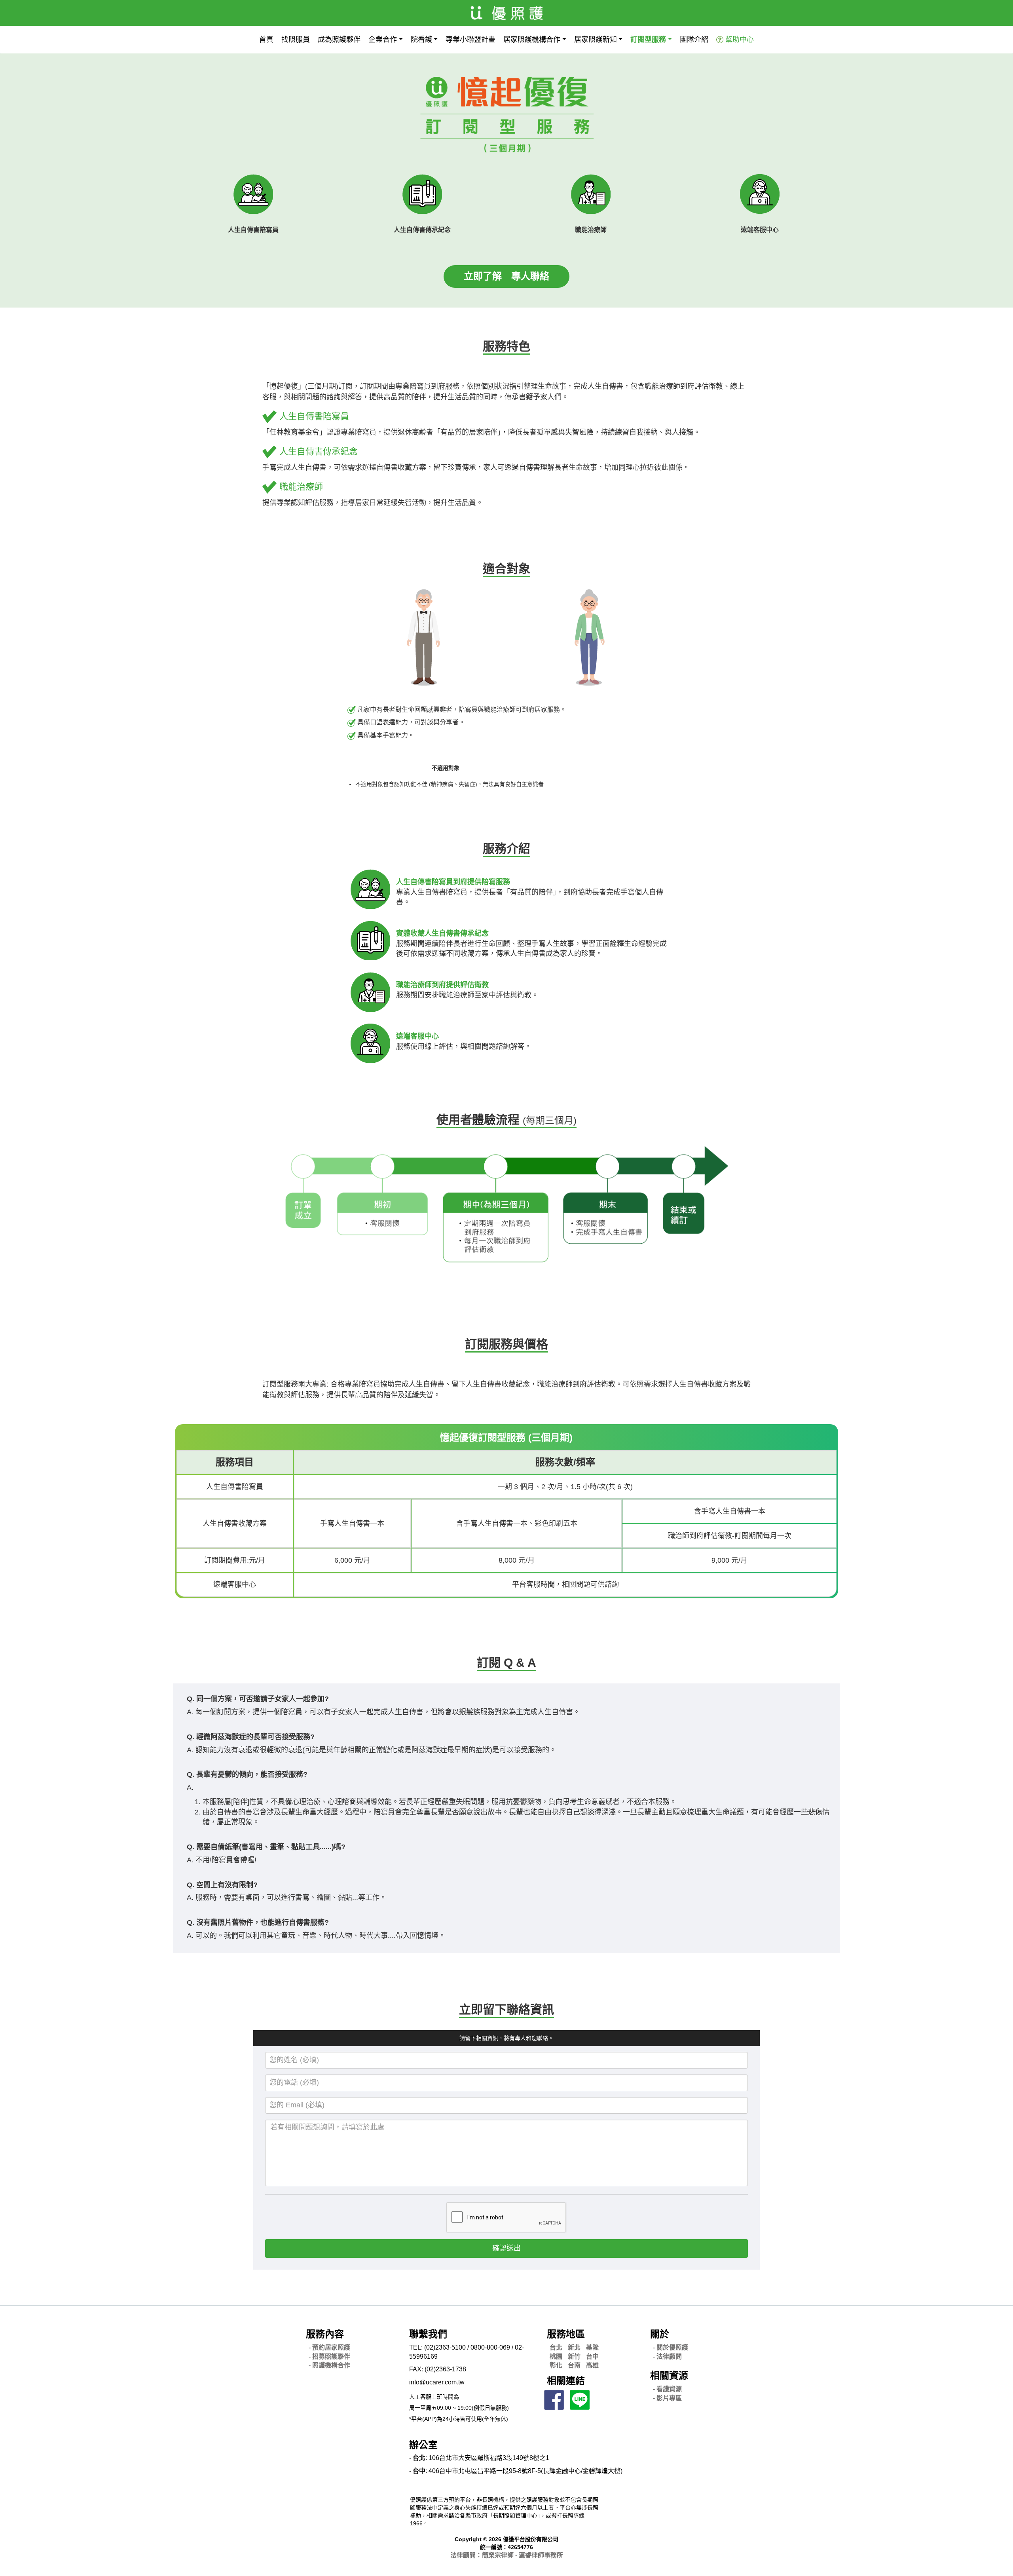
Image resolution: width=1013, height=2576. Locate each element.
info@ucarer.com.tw (437, 2382)
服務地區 (566, 2334)
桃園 (556, 2357)
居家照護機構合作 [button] (532, 40)
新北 (574, 2347)
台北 (556, 2347)
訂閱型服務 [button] (648, 40)
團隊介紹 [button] (694, 40)
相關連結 (566, 2381)
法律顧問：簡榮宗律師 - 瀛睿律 (507, 2555)
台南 (574, 2365)
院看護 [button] (421, 40)
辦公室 (423, 2445)
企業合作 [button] (383, 40)
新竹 (574, 2357)
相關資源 (669, 2376)
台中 (592, 2357)
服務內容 (325, 2334)
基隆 (592, 2347)
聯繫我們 (428, 2334)
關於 (660, 2334)
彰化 (556, 2365)
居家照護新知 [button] (596, 40)
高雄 (592, 2365)
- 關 (671, 2347)
